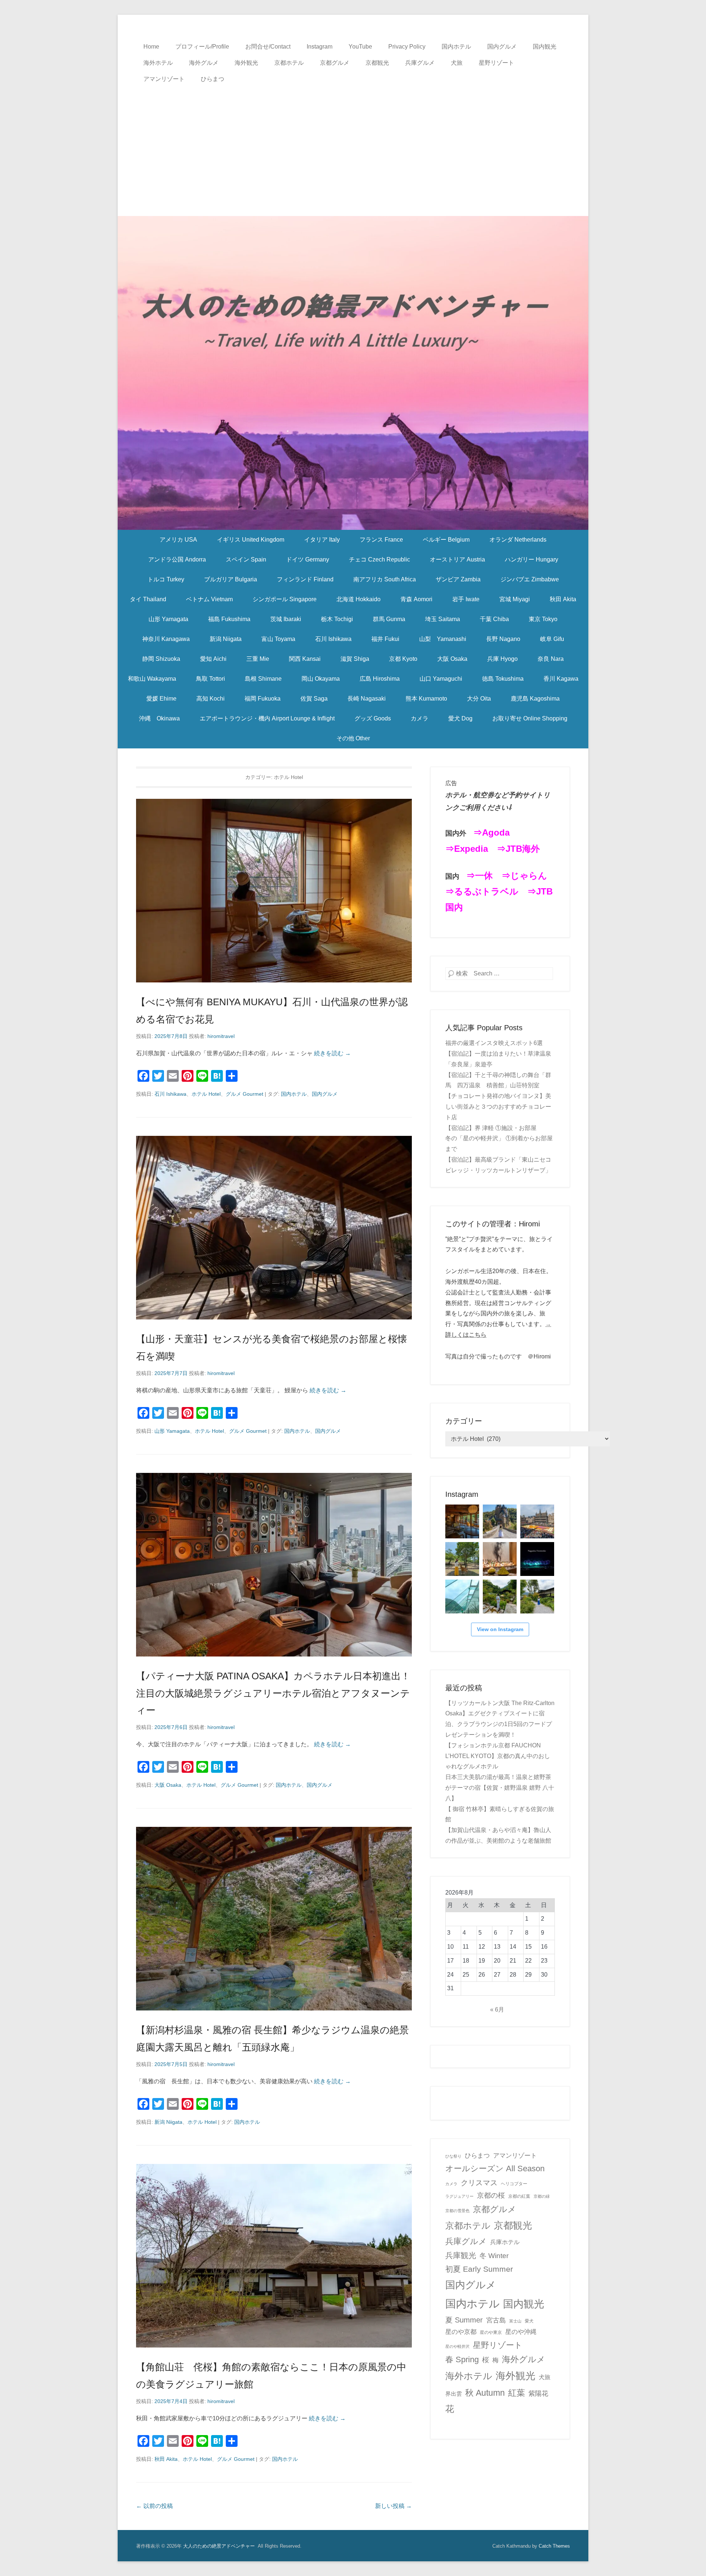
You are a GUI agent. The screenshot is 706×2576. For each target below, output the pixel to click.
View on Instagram (500, 1629)
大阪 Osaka (452, 659)
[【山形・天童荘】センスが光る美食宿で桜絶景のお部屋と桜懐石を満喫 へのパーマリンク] (274, 1228)
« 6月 (497, 2010)
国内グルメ (502, 47)
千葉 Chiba (494, 619)
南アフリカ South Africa (385, 579)
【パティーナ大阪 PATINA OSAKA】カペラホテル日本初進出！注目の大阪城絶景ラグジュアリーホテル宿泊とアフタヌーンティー (273, 1693)
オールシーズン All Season (495, 2168)
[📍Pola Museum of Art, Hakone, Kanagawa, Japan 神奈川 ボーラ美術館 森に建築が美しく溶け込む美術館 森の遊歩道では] (462, 1597)
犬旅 (457, 63)
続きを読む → (332, 1053)
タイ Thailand (148, 599)
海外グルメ (204, 63)
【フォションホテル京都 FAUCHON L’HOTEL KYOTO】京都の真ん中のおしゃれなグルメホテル (498, 1756)
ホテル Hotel (206, 1094)
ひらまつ (213, 79)
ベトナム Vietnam (209, 599)
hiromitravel (221, 1036)
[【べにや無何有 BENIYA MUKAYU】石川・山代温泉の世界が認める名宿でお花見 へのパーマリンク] (274, 891)
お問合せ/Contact (268, 47)
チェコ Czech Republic (379, 559)
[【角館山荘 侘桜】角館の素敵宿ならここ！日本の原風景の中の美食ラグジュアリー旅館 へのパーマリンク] (274, 2256)
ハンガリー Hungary (532, 559)
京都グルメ (335, 63)
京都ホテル (289, 63)
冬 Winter (494, 2256)
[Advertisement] (353, 142)
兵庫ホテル (505, 2242)
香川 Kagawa (561, 679)
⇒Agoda (491, 832)
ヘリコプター (514, 2184)
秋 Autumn (485, 2393)
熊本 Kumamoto (426, 699)
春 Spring (462, 2359)
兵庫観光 (461, 2255)
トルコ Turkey (166, 579)
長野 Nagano (503, 639)
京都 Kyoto (403, 659)
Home (151, 47)
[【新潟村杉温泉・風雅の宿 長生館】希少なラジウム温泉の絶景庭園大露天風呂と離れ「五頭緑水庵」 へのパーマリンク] (274, 1919)
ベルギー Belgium (446, 540)
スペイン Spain (246, 559)
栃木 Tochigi (337, 619)
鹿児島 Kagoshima (535, 699)
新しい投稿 (393, 2506)
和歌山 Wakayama (152, 679)
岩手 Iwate (466, 599)
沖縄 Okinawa (159, 718)
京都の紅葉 (519, 2196)
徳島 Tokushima (503, 679)
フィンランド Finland (305, 579)
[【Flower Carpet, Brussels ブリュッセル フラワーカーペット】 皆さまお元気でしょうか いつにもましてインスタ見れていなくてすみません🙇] (537, 1521)
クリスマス (479, 2183)
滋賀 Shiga (355, 659)
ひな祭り (453, 2156)
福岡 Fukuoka (263, 699)
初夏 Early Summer (479, 2269)
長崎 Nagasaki (367, 699)
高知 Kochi (211, 699)
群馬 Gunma (389, 619)
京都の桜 (491, 2195)
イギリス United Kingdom (251, 540)
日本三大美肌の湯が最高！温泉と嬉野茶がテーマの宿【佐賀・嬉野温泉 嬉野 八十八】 (500, 1788)
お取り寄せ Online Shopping (530, 718)
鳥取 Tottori (211, 679)
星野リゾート (496, 63)
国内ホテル (456, 47)
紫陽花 (538, 2393)
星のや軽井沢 (457, 2346)
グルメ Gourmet (245, 1094)
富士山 (515, 2321)
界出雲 (454, 2394)
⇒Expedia (467, 849)
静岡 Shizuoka (161, 659)
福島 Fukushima (229, 619)
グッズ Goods (373, 718)
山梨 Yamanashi (443, 639)
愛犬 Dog (460, 718)
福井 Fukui (385, 639)
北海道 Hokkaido (359, 599)
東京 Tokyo (543, 619)
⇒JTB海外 (518, 849)
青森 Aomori (416, 599)
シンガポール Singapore (285, 599)
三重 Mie (258, 659)
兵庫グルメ (420, 63)
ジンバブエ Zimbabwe (530, 579)
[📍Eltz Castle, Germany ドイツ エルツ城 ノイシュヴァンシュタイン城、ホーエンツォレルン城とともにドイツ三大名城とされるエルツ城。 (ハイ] (500, 1521)
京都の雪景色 (457, 2211)
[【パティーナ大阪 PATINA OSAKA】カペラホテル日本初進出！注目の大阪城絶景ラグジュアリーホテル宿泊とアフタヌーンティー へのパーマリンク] (274, 1565)
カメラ (420, 718)
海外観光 (246, 63)
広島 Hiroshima (380, 679)
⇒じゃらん (524, 876)
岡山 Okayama (321, 679)
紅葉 (517, 2393)
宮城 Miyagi (515, 599)
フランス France (381, 540)
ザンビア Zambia (458, 579)
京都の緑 (542, 2196)
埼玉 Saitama (443, 619)
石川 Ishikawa (333, 639)
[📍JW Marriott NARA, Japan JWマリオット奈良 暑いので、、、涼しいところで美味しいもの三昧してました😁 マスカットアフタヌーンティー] (500, 1559)
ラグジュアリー (459, 2196)
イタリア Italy (322, 540)
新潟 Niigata (226, 639)
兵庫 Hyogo (502, 659)
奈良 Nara (551, 659)
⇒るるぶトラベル (482, 891)
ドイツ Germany (308, 559)
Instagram (320, 47)
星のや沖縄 (521, 2332)
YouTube (360, 47)
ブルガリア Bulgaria (231, 579)
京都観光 (377, 63)
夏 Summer (464, 2320)
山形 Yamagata (168, 619)
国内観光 (545, 47)
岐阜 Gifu (552, 639)
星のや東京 (491, 2332)
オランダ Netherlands (518, 540)
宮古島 (496, 2320)
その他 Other (353, 738)
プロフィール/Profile (202, 47)
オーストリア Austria (457, 559)
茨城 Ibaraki (286, 619)
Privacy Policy (407, 47)
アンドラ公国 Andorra (177, 559)
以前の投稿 (154, 2506)
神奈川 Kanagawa (166, 639)
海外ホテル (158, 63)
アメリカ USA (178, 540)
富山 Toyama (278, 639)
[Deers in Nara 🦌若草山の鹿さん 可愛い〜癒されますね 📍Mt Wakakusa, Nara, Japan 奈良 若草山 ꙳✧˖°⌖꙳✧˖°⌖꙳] (462, 1559)
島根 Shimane (263, 679)
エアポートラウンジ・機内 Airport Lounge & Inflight (267, 718)
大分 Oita (479, 699)
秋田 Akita (563, 599)
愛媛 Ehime (161, 699)
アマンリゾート (164, 79)
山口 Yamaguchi (441, 679)
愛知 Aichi (213, 659)
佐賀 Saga (314, 699)
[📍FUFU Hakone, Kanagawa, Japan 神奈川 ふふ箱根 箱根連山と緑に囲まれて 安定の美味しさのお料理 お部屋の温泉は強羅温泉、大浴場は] (537, 1597)
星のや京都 (461, 2332)
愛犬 (529, 2321)
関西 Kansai (305, 659)
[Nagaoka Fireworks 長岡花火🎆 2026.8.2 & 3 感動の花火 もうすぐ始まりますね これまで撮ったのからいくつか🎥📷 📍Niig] (537, 1559)
